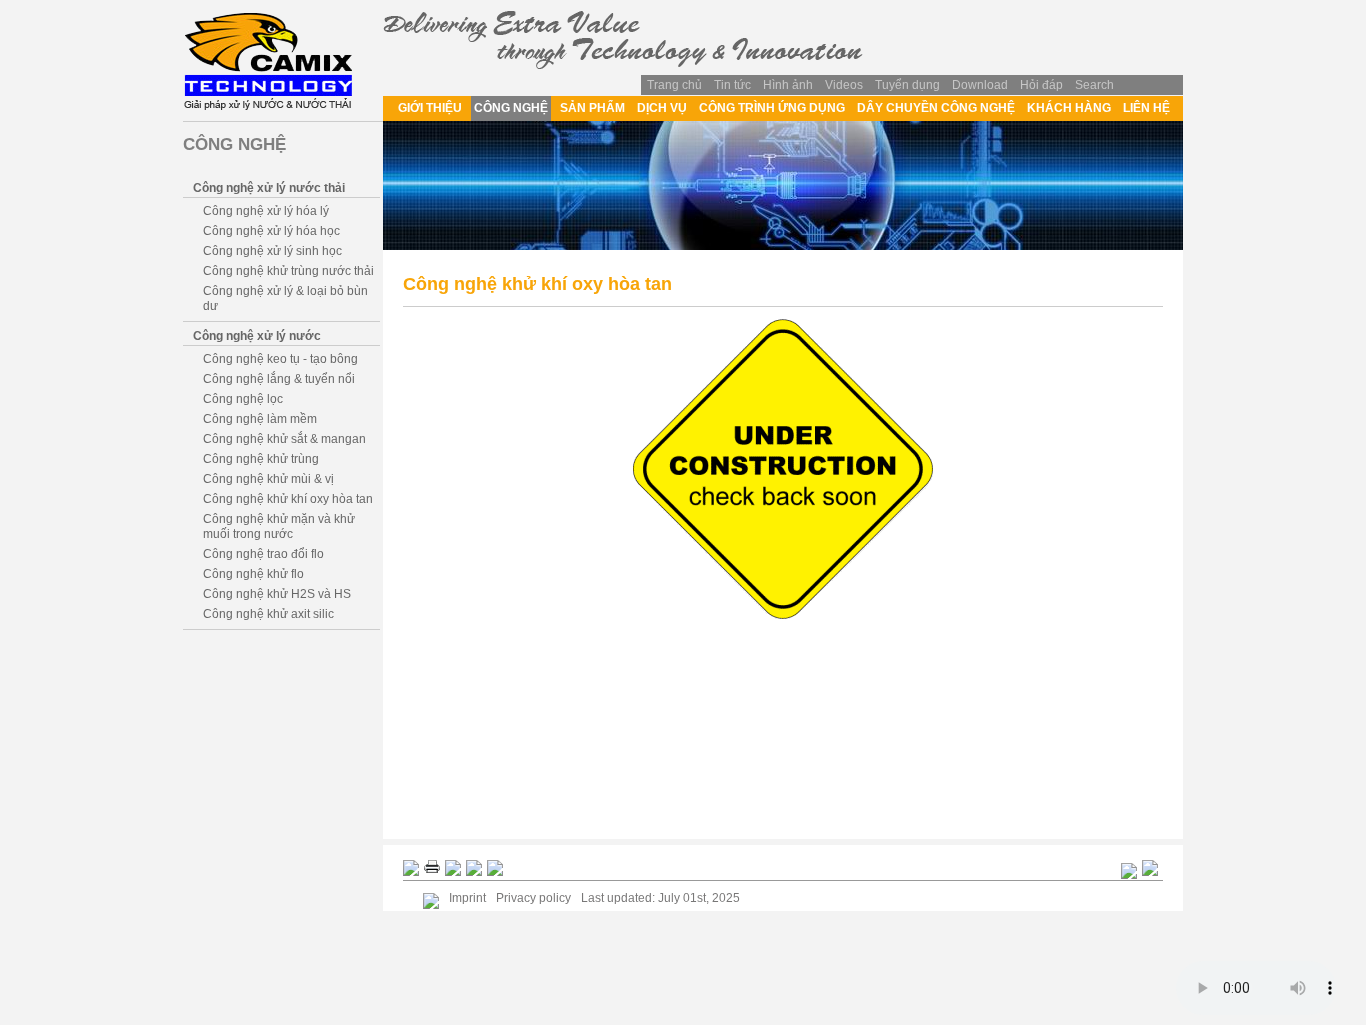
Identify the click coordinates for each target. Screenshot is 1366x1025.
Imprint (467, 898)
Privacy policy (533, 898)
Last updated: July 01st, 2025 (660, 898)
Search (1094, 85)
